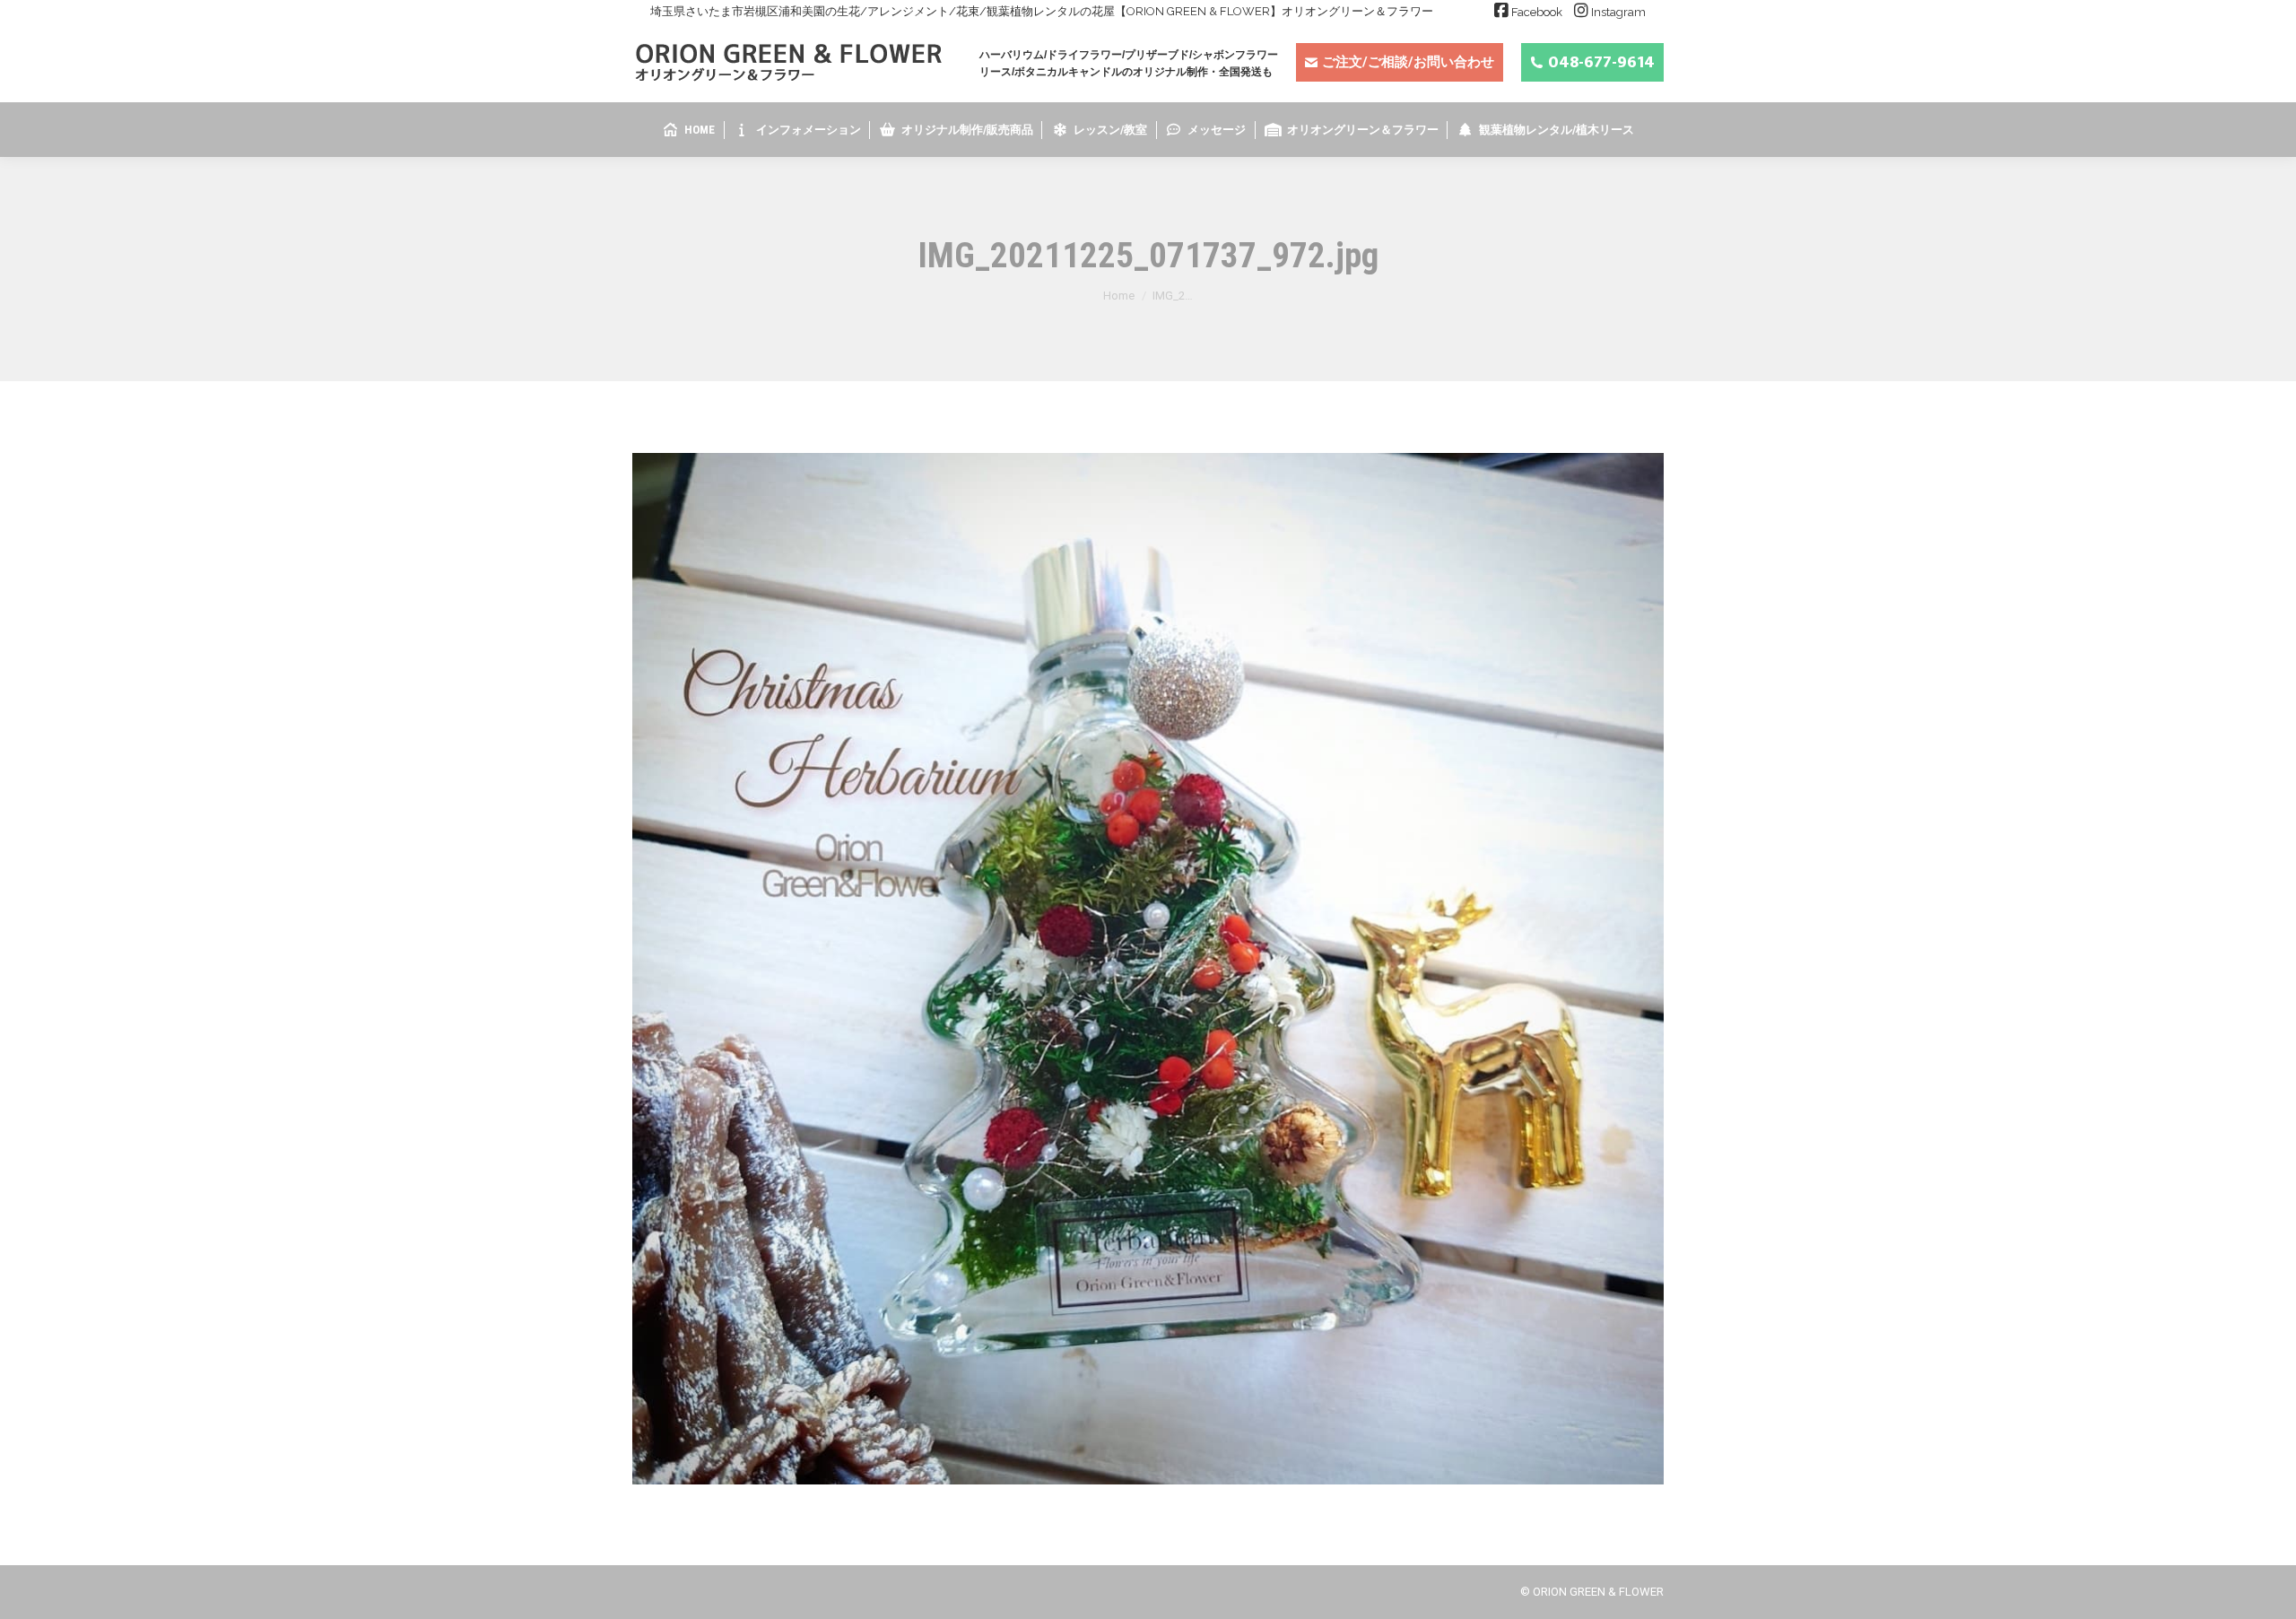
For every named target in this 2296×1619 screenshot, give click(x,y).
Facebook (1537, 12)
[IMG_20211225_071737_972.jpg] (1148, 969)
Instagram (1618, 12)
